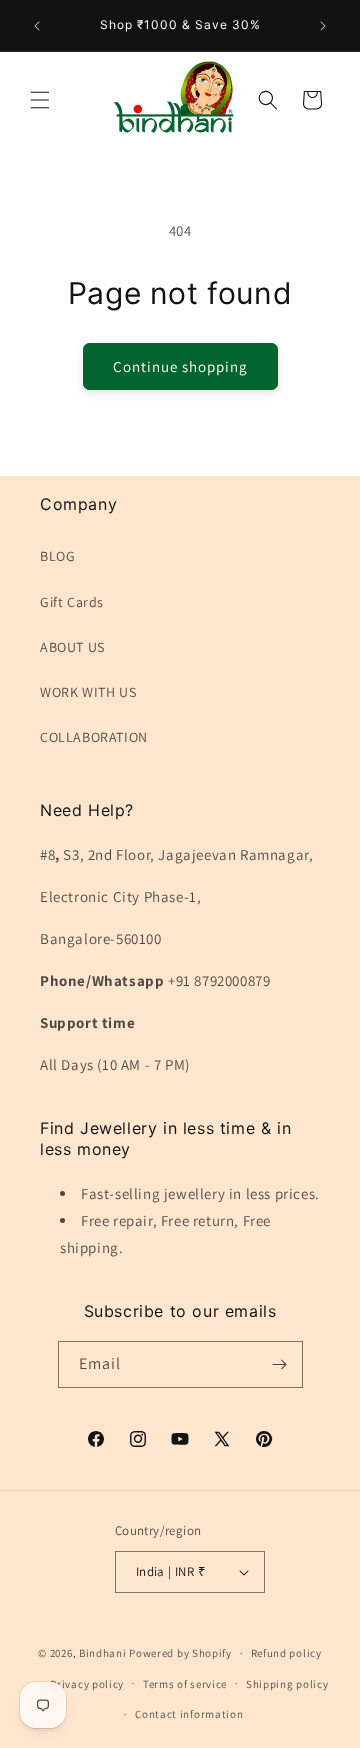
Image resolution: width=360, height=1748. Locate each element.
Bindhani (103, 1653)
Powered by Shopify (180, 1653)
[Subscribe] (280, 1364)
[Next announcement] (323, 26)
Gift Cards (72, 602)
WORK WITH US (88, 692)
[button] (40, 100)
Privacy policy (87, 1684)
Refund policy (286, 1653)
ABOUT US (72, 647)
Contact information (189, 1714)
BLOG (57, 556)
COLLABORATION (94, 737)
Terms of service (185, 1684)
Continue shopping (180, 366)
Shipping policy (287, 1684)
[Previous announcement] (37, 26)
